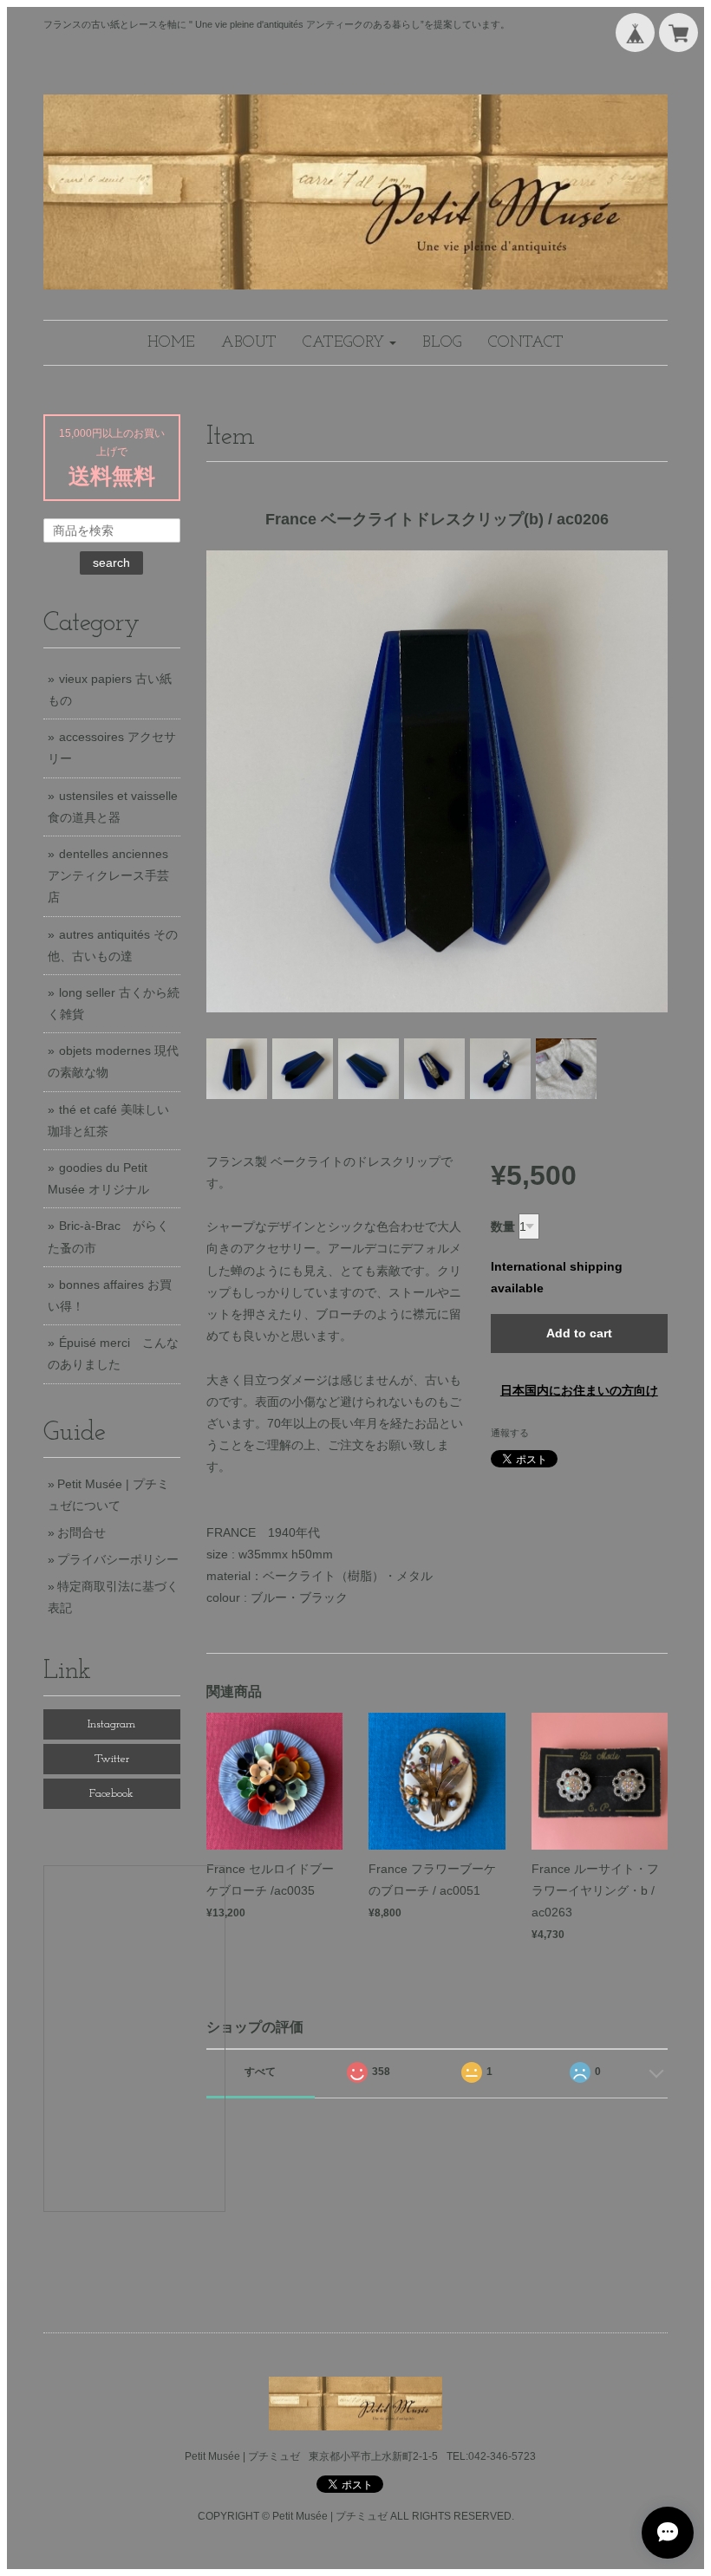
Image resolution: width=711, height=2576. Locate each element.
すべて (260, 2072)
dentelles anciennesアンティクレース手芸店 (108, 875)
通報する (510, 1433)
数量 (503, 1226)
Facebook (111, 1794)
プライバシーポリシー (118, 1559)
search (111, 563)
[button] (349, 343)
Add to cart (579, 1333)
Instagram (111, 1724)
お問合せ (82, 1532)
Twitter (112, 1759)
